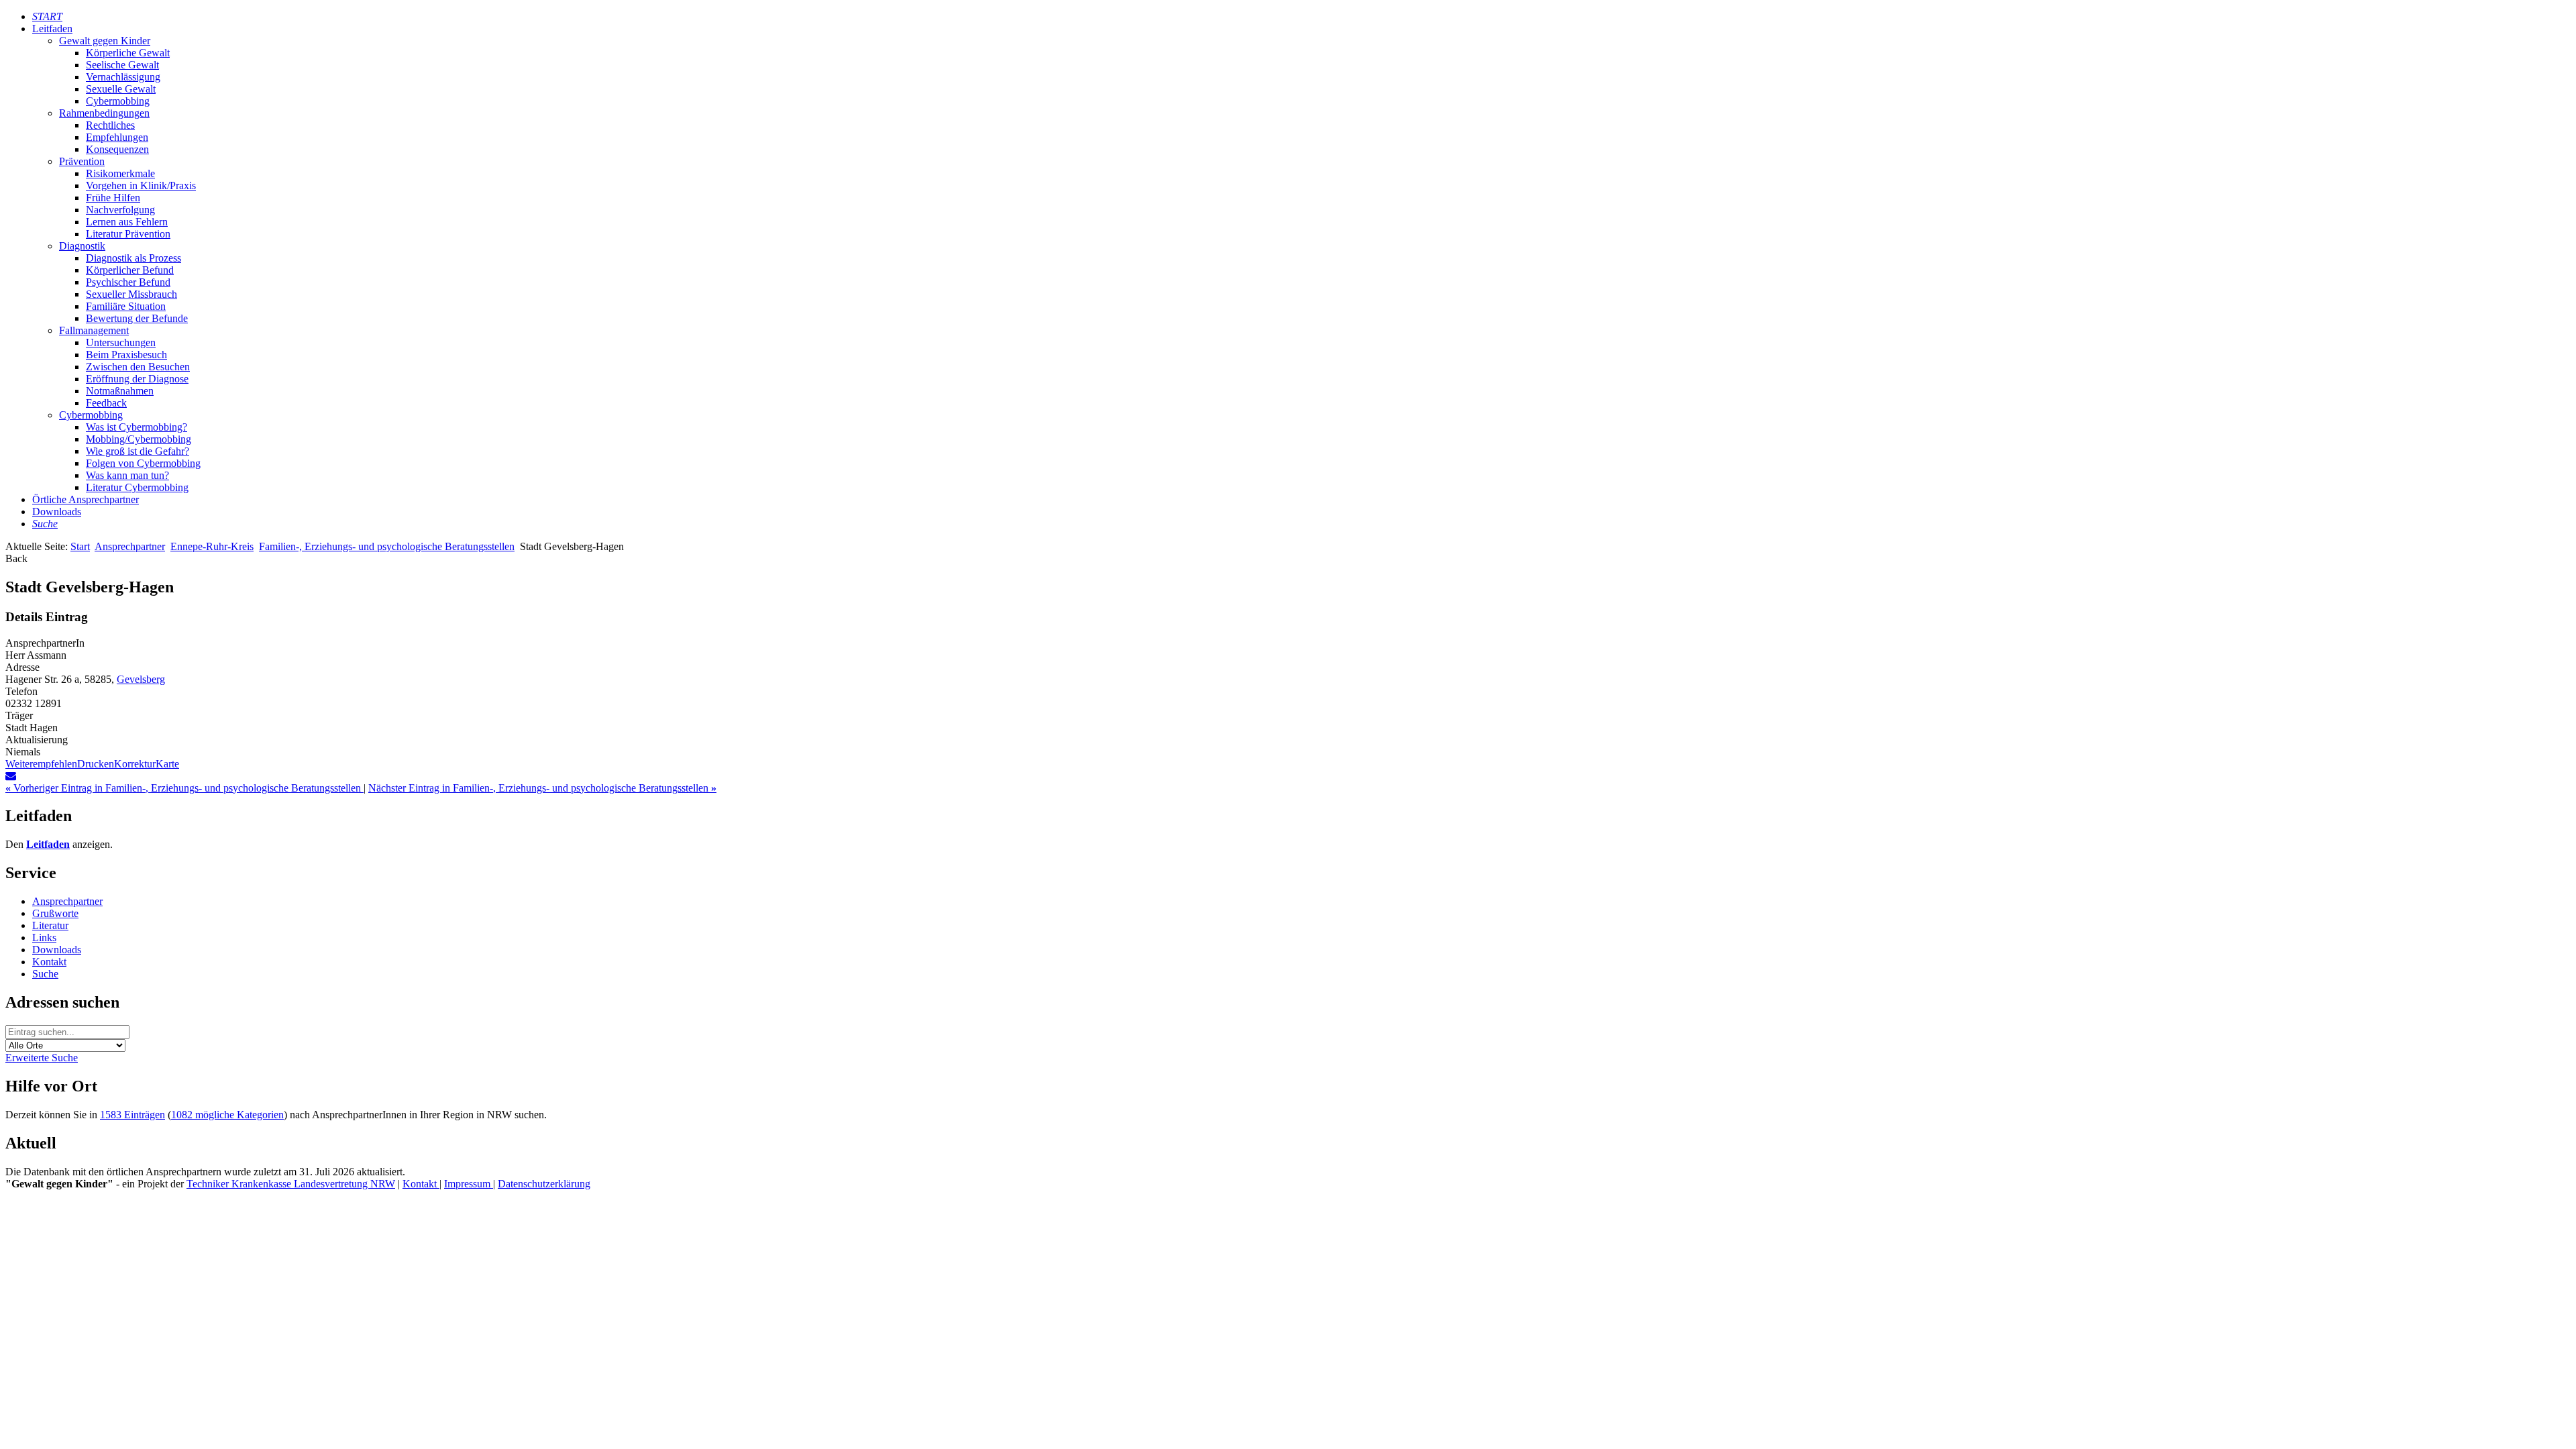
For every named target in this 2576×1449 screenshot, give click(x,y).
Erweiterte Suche (42, 1058)
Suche (45, 974)
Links (44, 937)
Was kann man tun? (127, 475)
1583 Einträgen (132, 1115)
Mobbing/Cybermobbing (139, 439)
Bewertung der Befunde (137, 318)
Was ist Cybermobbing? (137, 427)
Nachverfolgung (120, 210)
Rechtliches (110, 125)
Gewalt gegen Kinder (105, 41)
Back (16, 558)
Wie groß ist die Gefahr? (138, 451)
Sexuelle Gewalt (121, 89)
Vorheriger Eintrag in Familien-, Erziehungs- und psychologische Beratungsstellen (184, 788)
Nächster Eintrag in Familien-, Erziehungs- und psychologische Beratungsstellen (542, 788)
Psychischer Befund (128, 282)
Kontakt (49, 962)
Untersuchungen (121, 342)
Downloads (57, 512)
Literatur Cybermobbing (137, 487)
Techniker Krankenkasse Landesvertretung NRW (291, 1184)
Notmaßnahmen (120, 391)
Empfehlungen (117, 137)
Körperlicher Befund (130, 270)
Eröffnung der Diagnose (137, 379)
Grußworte (55, 913)
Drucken (96, 764)
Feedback (106, 403)
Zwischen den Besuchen (138, 367)
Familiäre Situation (126, 306)
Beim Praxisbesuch (126, 355)
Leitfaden (52, 29)
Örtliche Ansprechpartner (86, 499)
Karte (167, 764)
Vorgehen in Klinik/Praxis (141, 185)
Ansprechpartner (130, 546)
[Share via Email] (11, 776)
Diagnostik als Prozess (133, 258)
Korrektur (135, 764)
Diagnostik (82, 246)
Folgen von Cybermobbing (143, 463)
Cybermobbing (118, 101)
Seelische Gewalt (122, 65)
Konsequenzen (117, 149)
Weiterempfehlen (41, 764)
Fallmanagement (94, 330)
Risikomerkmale (120, 173)
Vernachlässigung (123, 77)
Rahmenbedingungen (104, 113)
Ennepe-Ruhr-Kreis (212, 546)
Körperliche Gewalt (128, 53)
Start (80, 546)
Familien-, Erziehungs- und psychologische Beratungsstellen (387, 546)
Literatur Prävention (128, 234)
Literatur (50, 925)
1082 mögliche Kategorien (227, 1115)
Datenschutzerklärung (544, 1184)
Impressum (469, 1184)
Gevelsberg (141, 679)
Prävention (82, 161)
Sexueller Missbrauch (131, 294)
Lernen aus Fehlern (127, 222)
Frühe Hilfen (113, 198)
